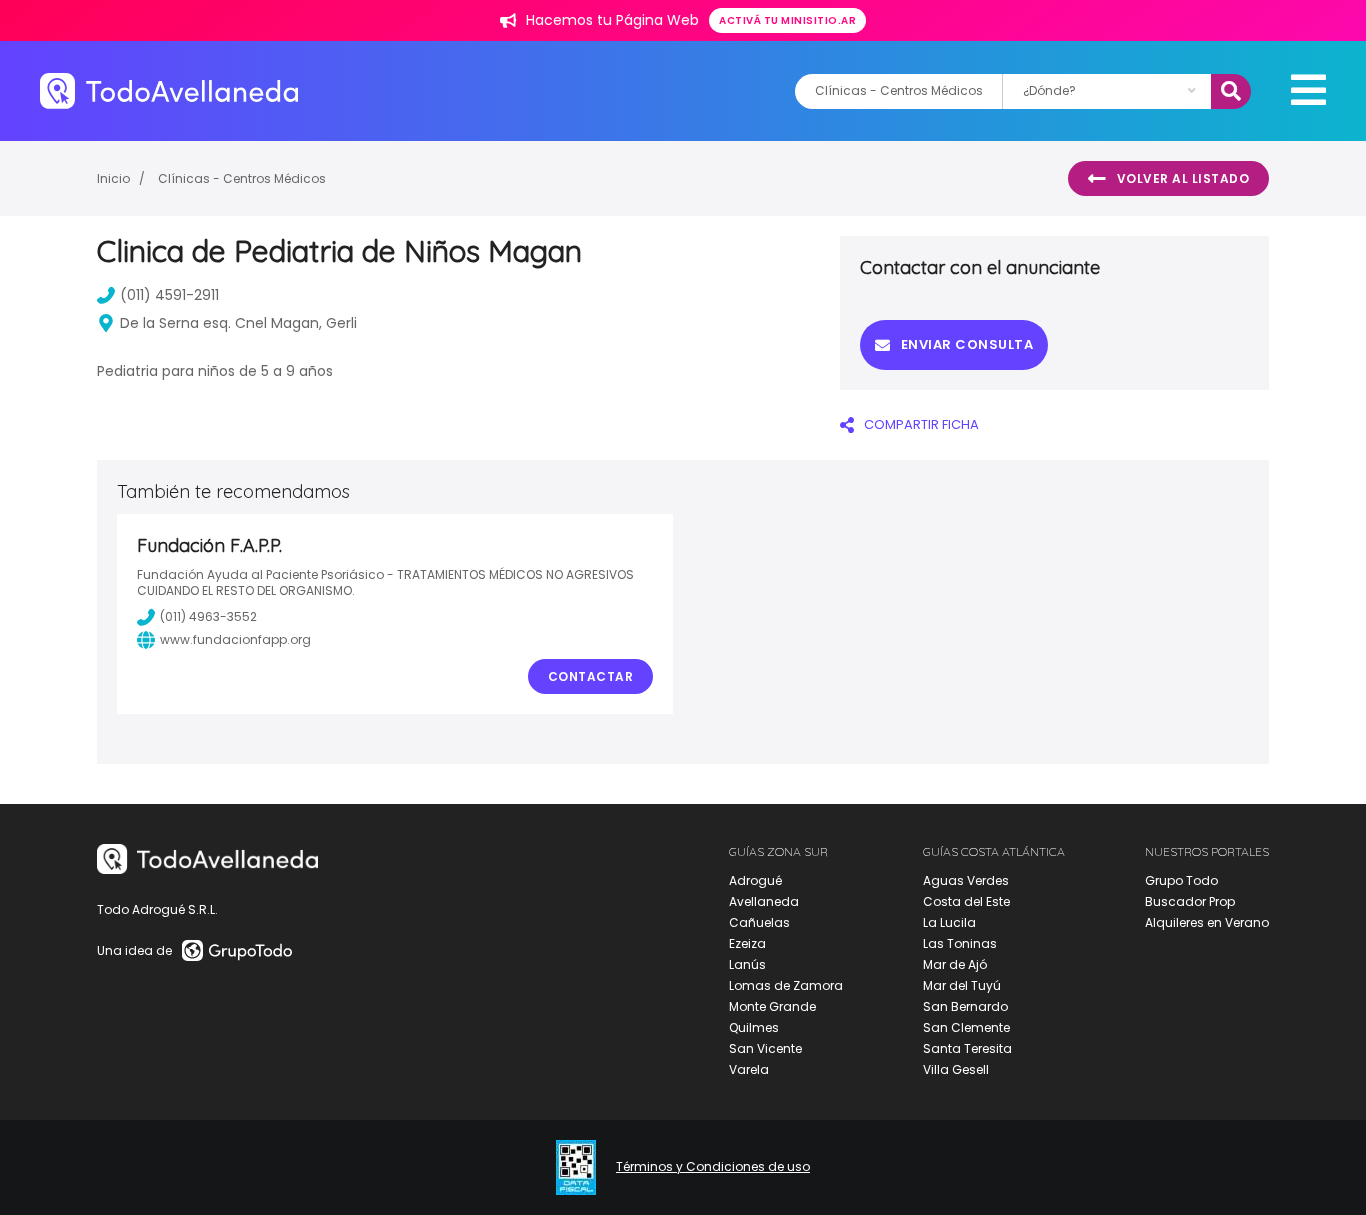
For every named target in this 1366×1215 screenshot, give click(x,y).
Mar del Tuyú (962, 985)
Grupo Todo (1181, 880)
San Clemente (966, 1027)
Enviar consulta (967, 344)
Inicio (113, 178)
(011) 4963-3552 (208, 616)
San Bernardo (965, 1006)
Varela (749, 1069)
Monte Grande (772, 1006)
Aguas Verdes (966, 880)
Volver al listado (1183, 178)
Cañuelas (759, 922)
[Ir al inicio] (169, 90)
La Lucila (949, 922)
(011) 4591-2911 (169, 295)
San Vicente (765, 1048)
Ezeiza (747, 943)
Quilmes (754, 1027)
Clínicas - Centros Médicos (242, 178)
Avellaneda (764, 901)
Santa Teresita (967, 1048)
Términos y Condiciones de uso (713, 1167)
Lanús (747, 964)
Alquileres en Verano (1207, 922)
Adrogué (755, 880)
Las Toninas (960, 943)
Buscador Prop (1190, 901)
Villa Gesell (956, 1069)
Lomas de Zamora (786, 985)
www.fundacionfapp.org (235, 639)
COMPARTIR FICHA (921, 424)
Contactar (591, 676)
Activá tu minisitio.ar (787, 20)
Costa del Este (966, 901)
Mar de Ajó (955, 964)
